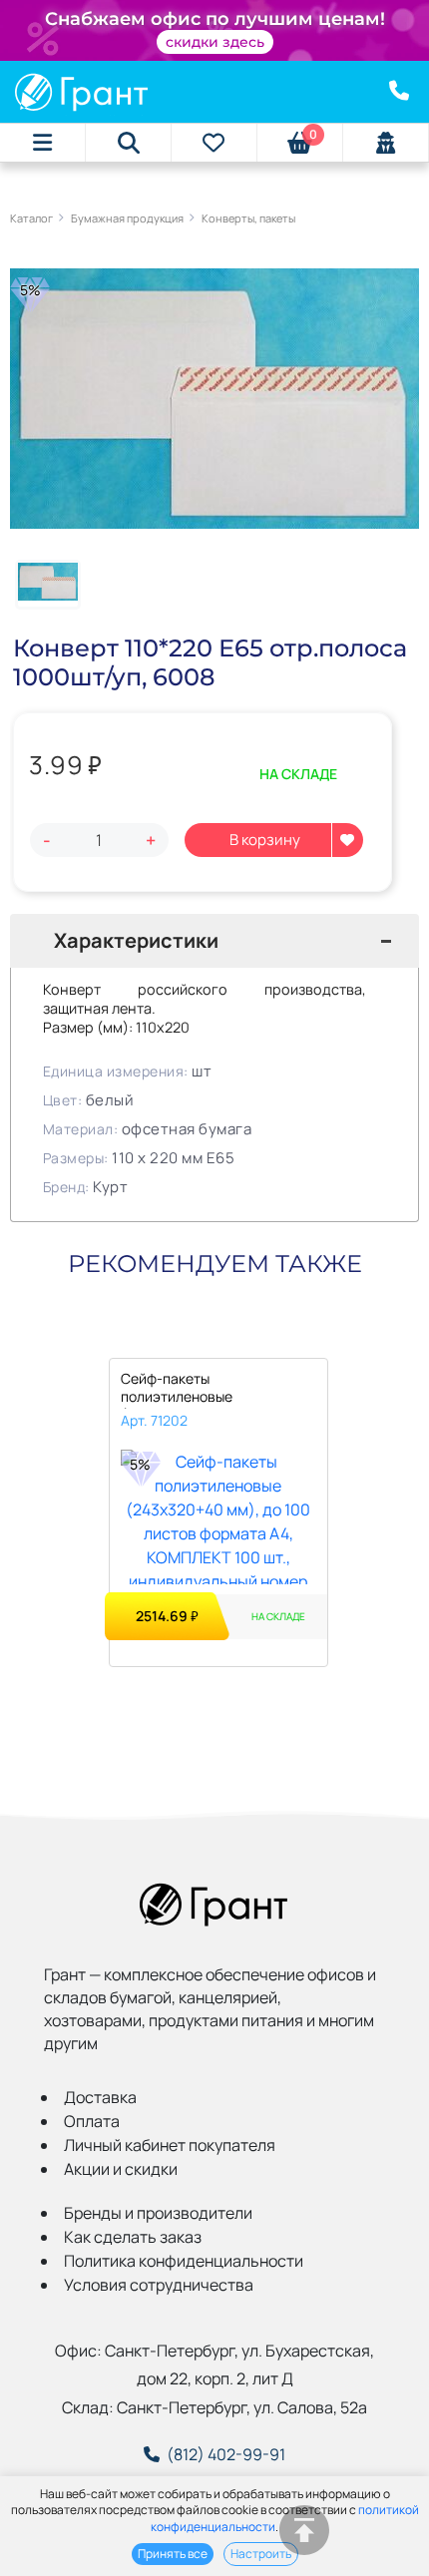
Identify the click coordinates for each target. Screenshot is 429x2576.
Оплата (92, 2121)
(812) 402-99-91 (226, 2454)
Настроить (261, 2554)
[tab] (214, 941)
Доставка (100, 2097)
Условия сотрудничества (159, 2285)
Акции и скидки (121, 2169)
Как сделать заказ (133, 2237)
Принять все (173, 2554)
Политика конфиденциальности (184, 2261)
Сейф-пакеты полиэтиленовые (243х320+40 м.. (177, 1389)
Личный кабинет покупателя (170, 2145)
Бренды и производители (158, 2213)
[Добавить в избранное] (347, 840)
